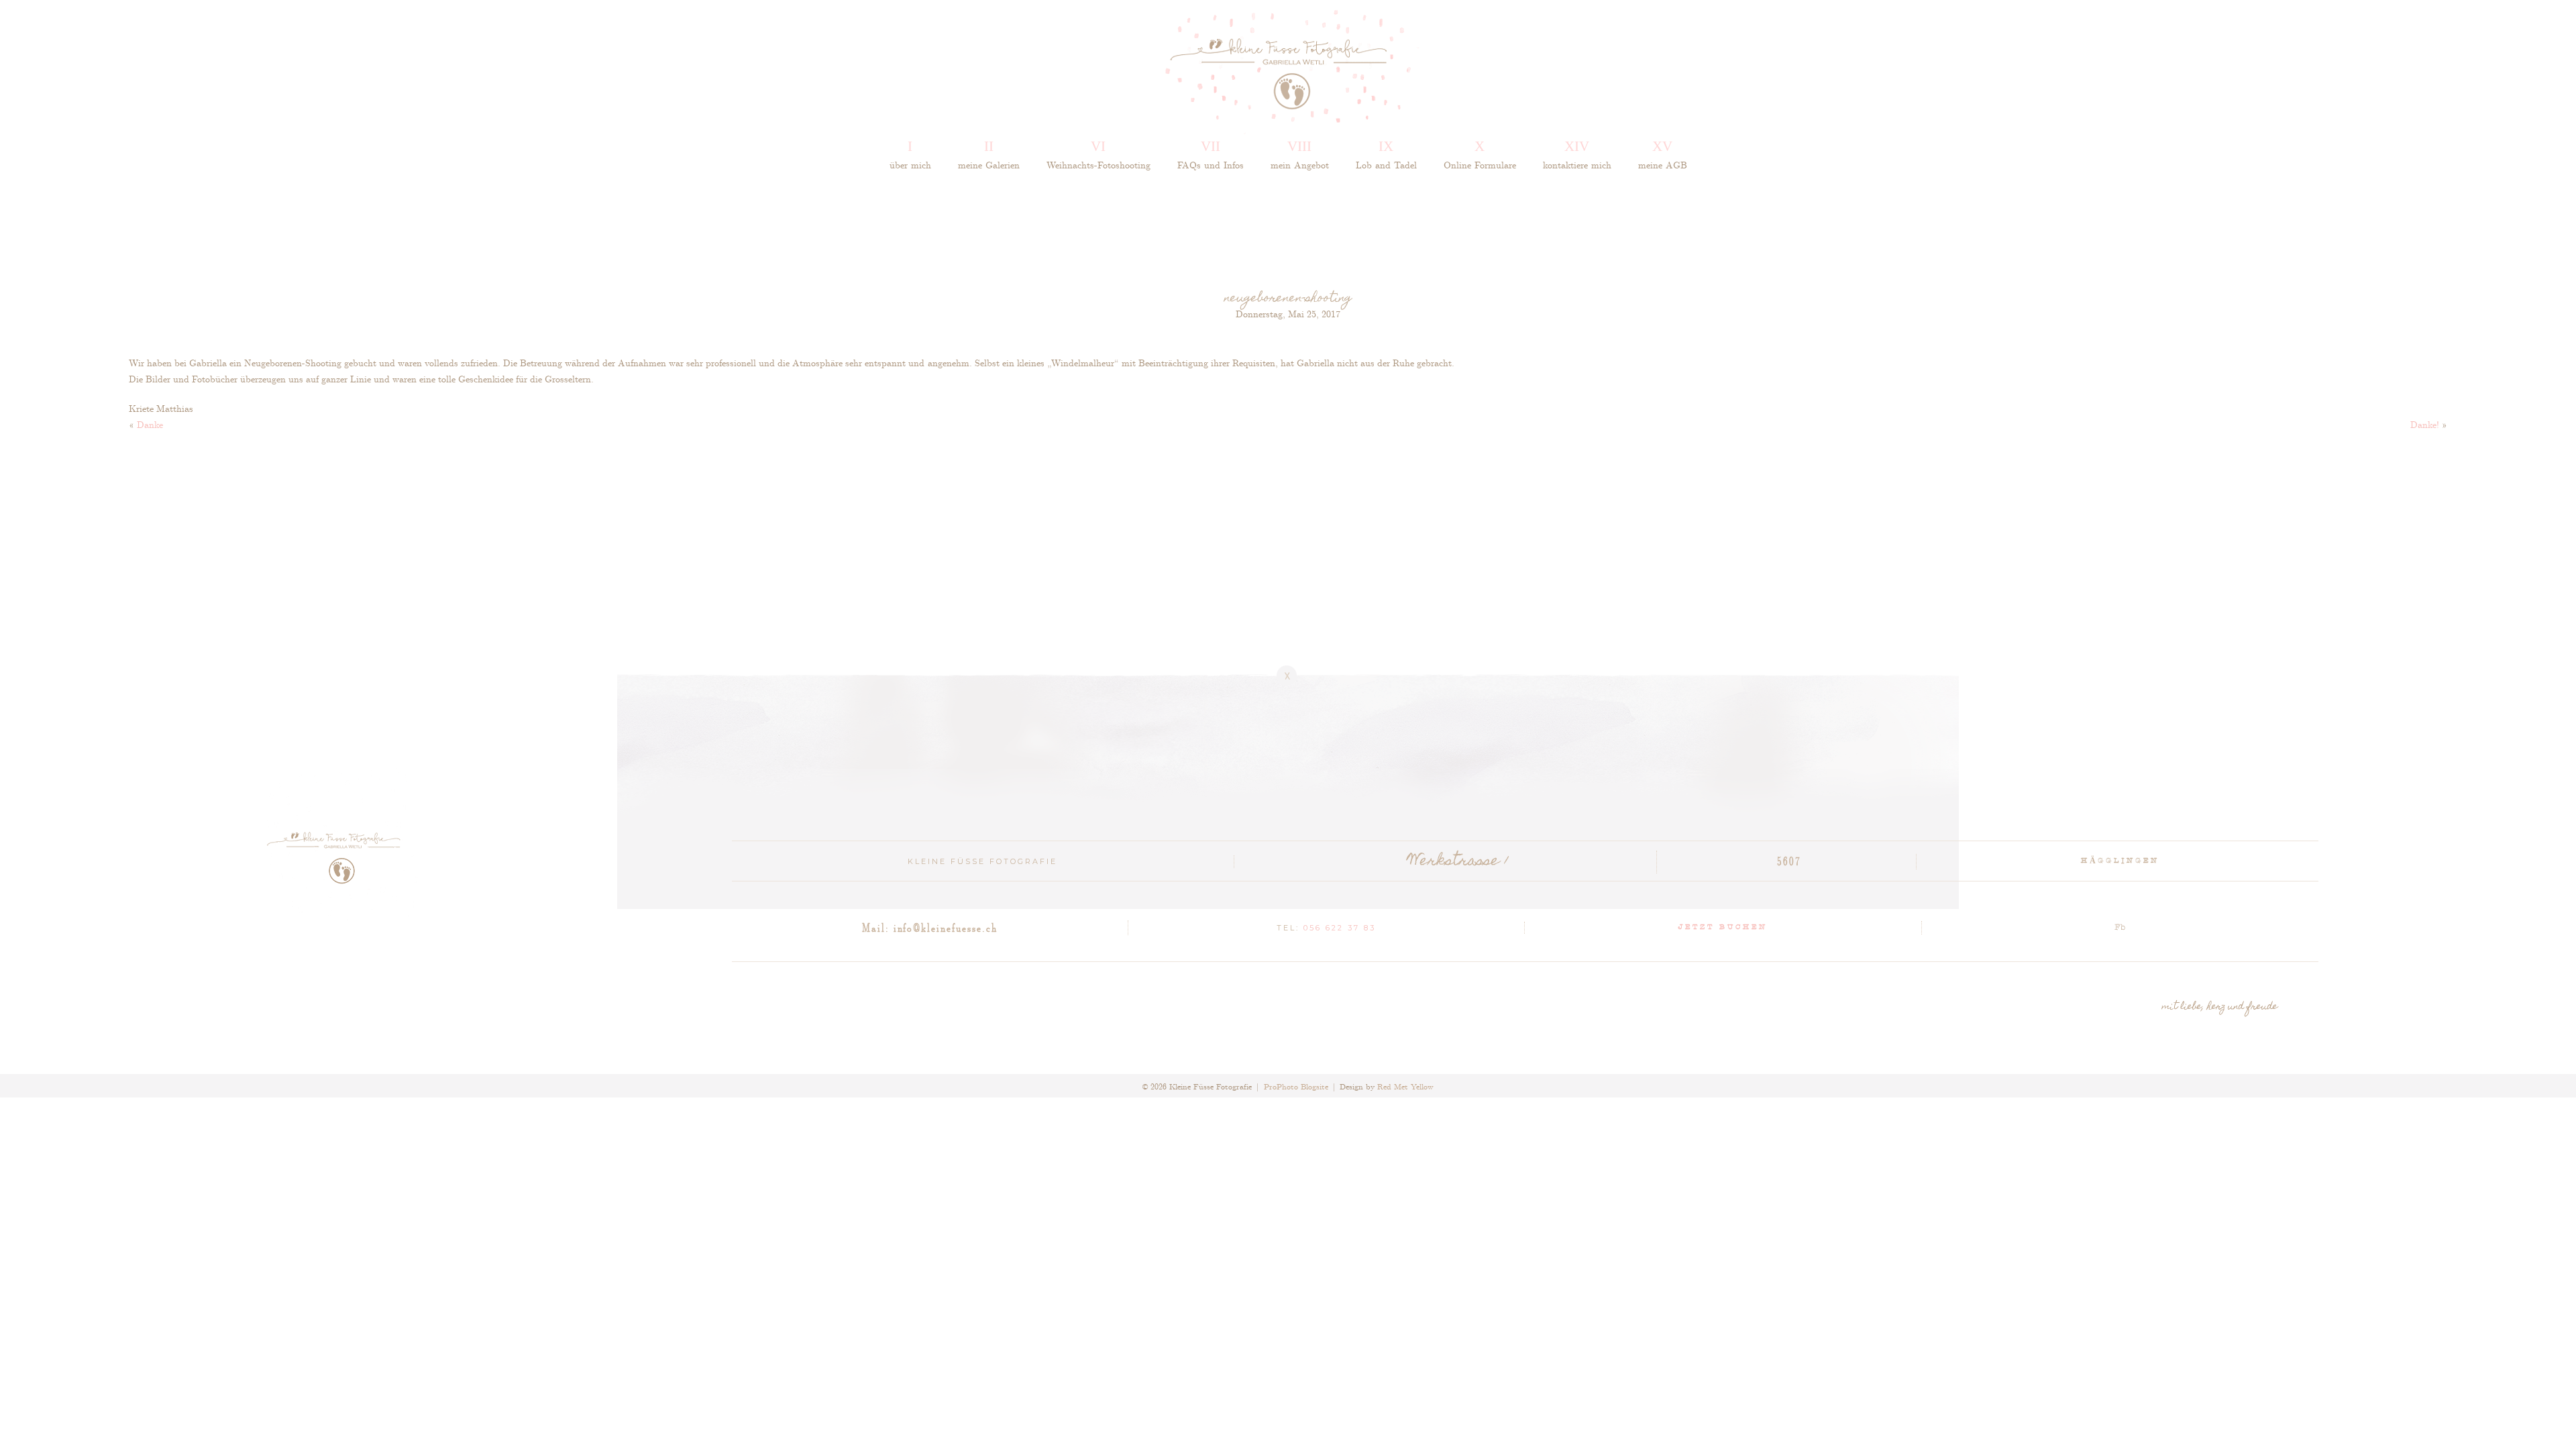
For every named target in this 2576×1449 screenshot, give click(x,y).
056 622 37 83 (1340, 928)
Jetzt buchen (1723, 928)
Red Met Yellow (1405, 1086)
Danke (150, 424)
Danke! (2425, 424)
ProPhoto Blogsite (1296, 1086)
